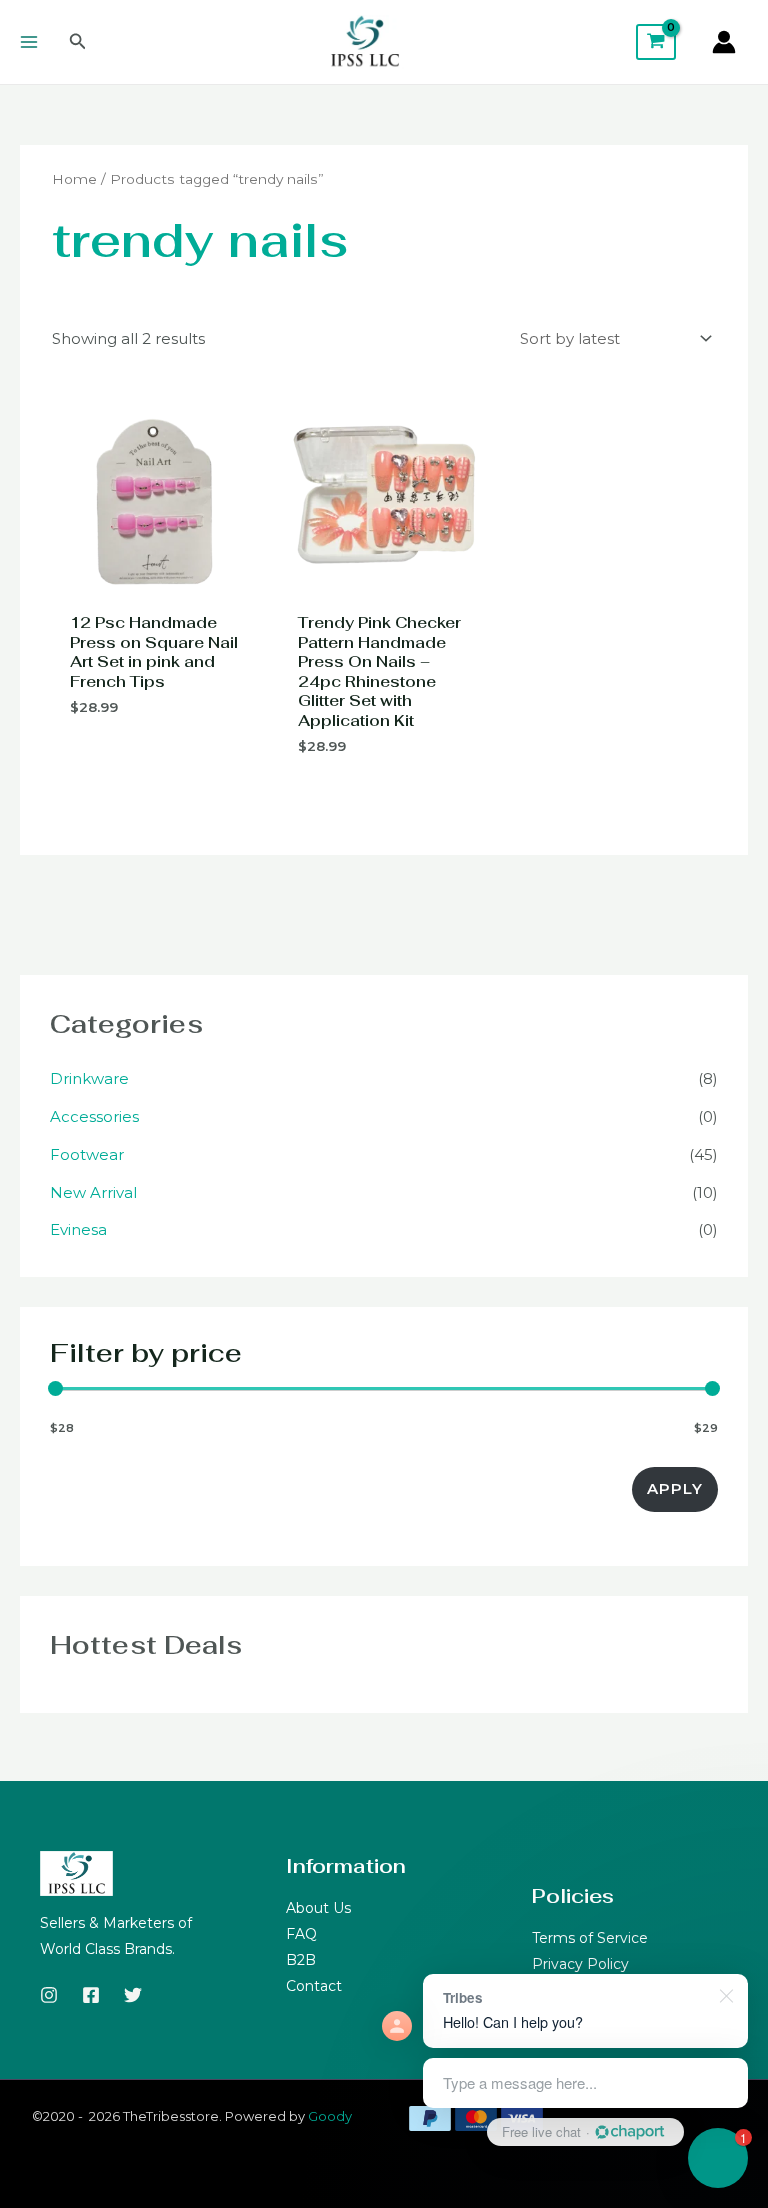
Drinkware (89, 1078)
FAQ (301, 1934)
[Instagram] (49, 1995)
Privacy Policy (580, 1964)
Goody (330, 2116)
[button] (78, 42)
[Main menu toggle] (28, 41)
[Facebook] (91, 1995)
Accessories (94, 1116)
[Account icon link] (724, 42)
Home (74, 179)
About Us (318, 1908)
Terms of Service (590, 1938)
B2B (301, 1960)
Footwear (87, 1154)
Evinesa (78, 1229)
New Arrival (93, 1192)
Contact (314, 1986)
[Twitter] (133, 1995)
